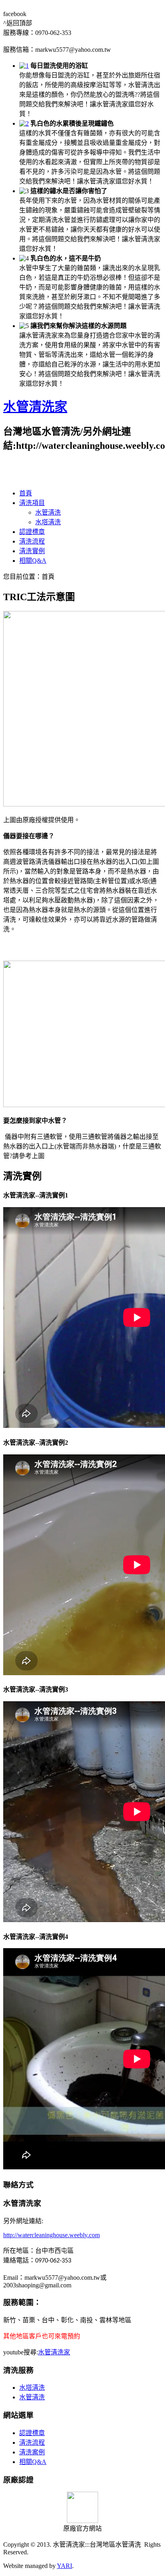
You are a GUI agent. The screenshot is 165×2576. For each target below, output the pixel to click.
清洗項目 (32, 503)
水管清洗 (48, 512)
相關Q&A (33, 561)
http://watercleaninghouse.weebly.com (51, 2235)
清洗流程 (32, 541)
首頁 (26, 493)
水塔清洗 (48, 522)
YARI (64, 2566)
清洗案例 (32, 2452)
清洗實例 (32, 551)
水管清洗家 (35, 407)
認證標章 (32, 532)
